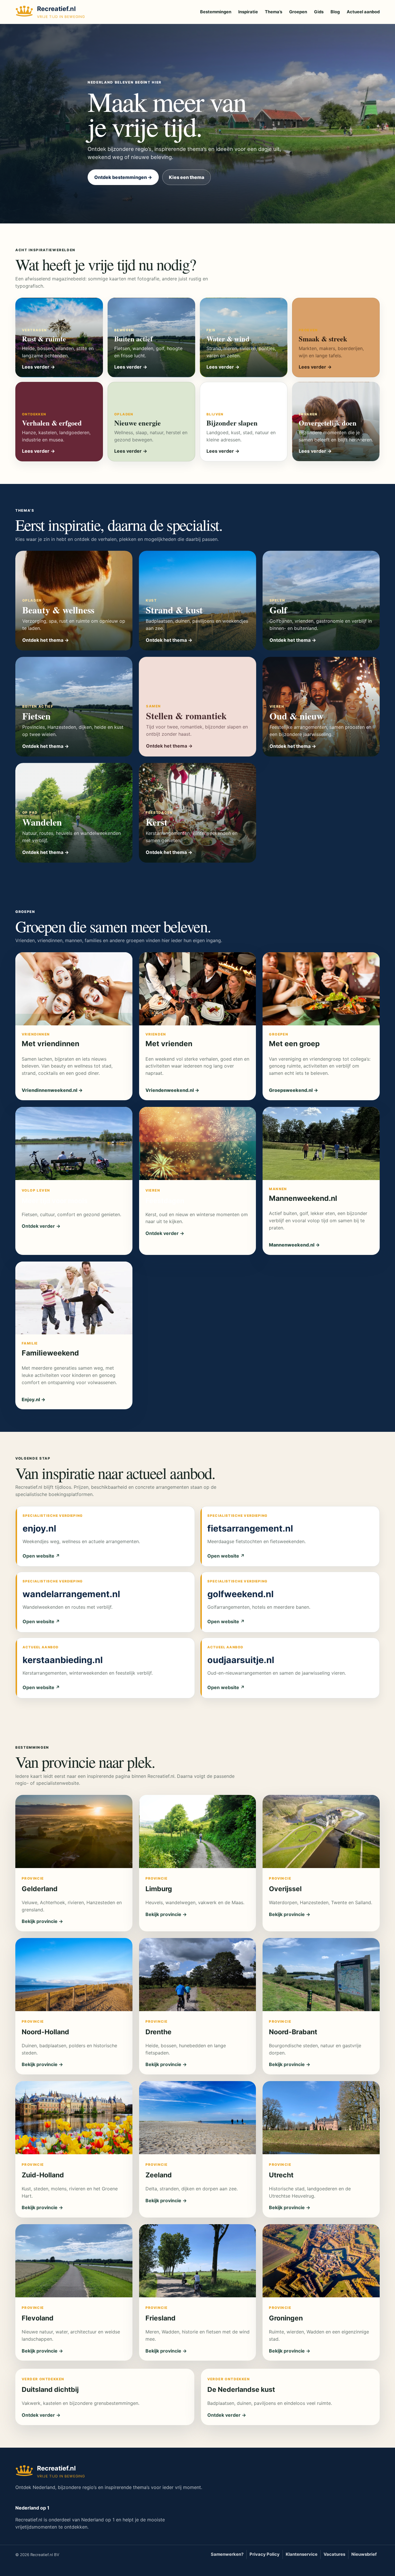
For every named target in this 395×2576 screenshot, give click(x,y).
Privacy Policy (265, 2554)
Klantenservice (302, 2554)
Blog (335, 12)
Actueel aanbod (363, 12)
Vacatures (334, 2554)
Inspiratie (248, 12)
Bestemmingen (216, 12)
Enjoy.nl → (34, 1399)
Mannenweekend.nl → (294, 1245)
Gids (319, 12)
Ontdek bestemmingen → (123, 177)
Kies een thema (187, 177)
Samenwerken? (227, 2554)
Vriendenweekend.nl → (172, 1090)
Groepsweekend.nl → (294, 1090)
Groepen (298, 12)
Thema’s (274, 12)
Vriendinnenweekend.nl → (52, 1090)
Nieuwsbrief (364, 2554)
